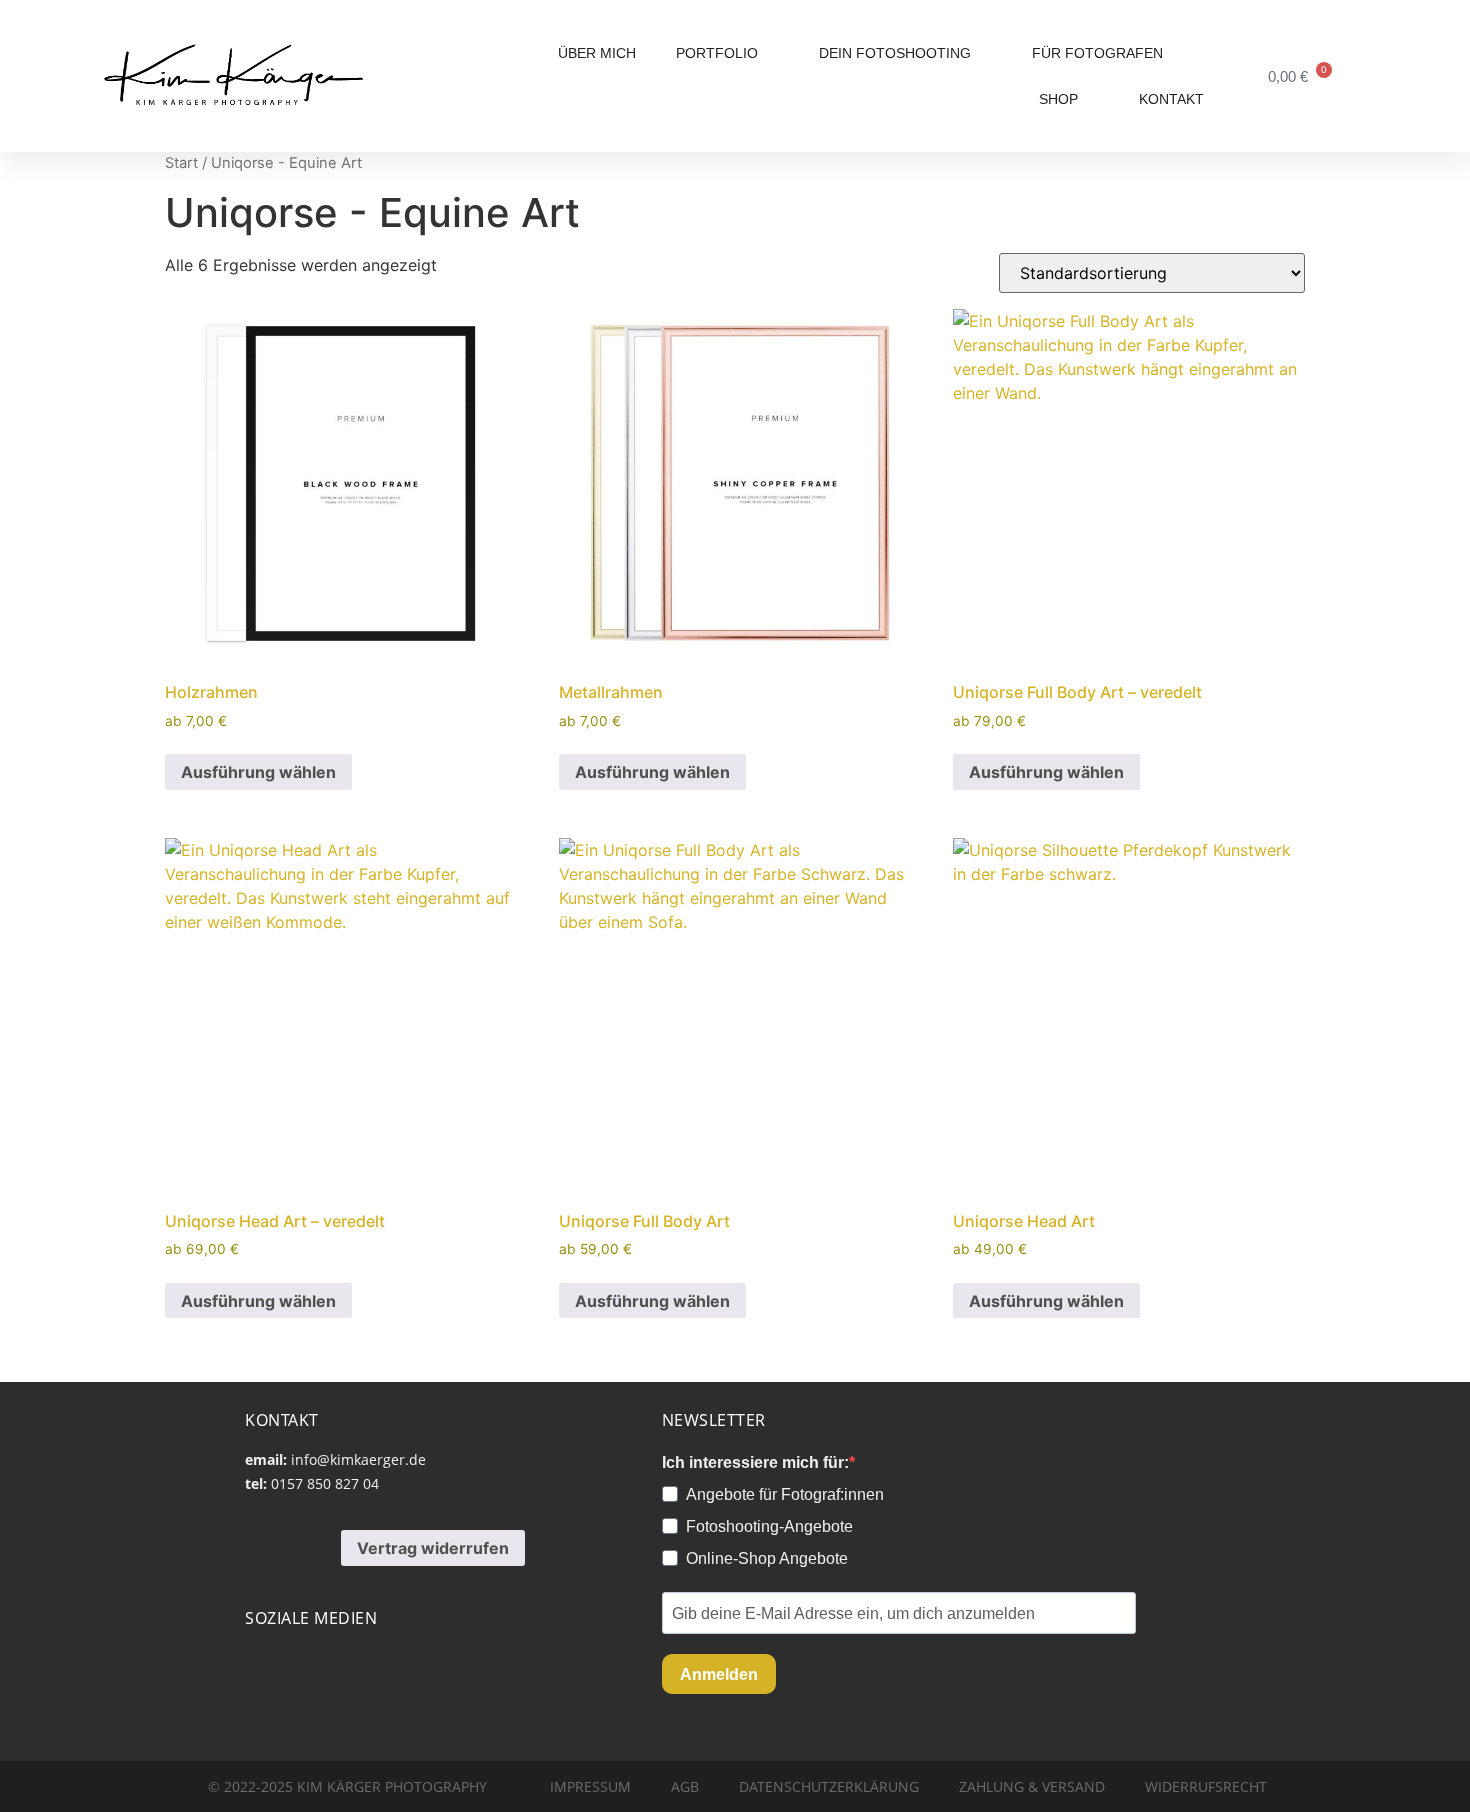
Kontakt (1171, 99)
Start (181, 163)
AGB (685, 1786)
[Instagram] (332, 1658)
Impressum (590, 1786)
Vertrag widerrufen (433, 1548)
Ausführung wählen (258, 772)
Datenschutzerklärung (829, 1786)
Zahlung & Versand (1032, 1786)
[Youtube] (257, 1658)
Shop (1058, 99)
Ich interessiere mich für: (755, 1463)
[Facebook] (407, 1658)
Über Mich (597, 53)
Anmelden (719, 1674)
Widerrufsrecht (1206, 1786)
